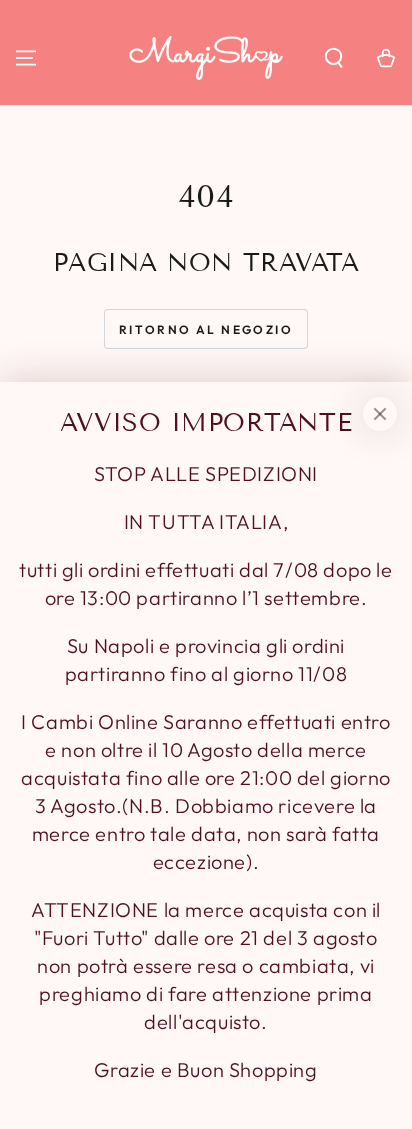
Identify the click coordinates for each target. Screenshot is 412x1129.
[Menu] (26, 58)
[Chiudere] (380, 414)
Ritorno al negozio (206, 329)
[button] (334, 58)
